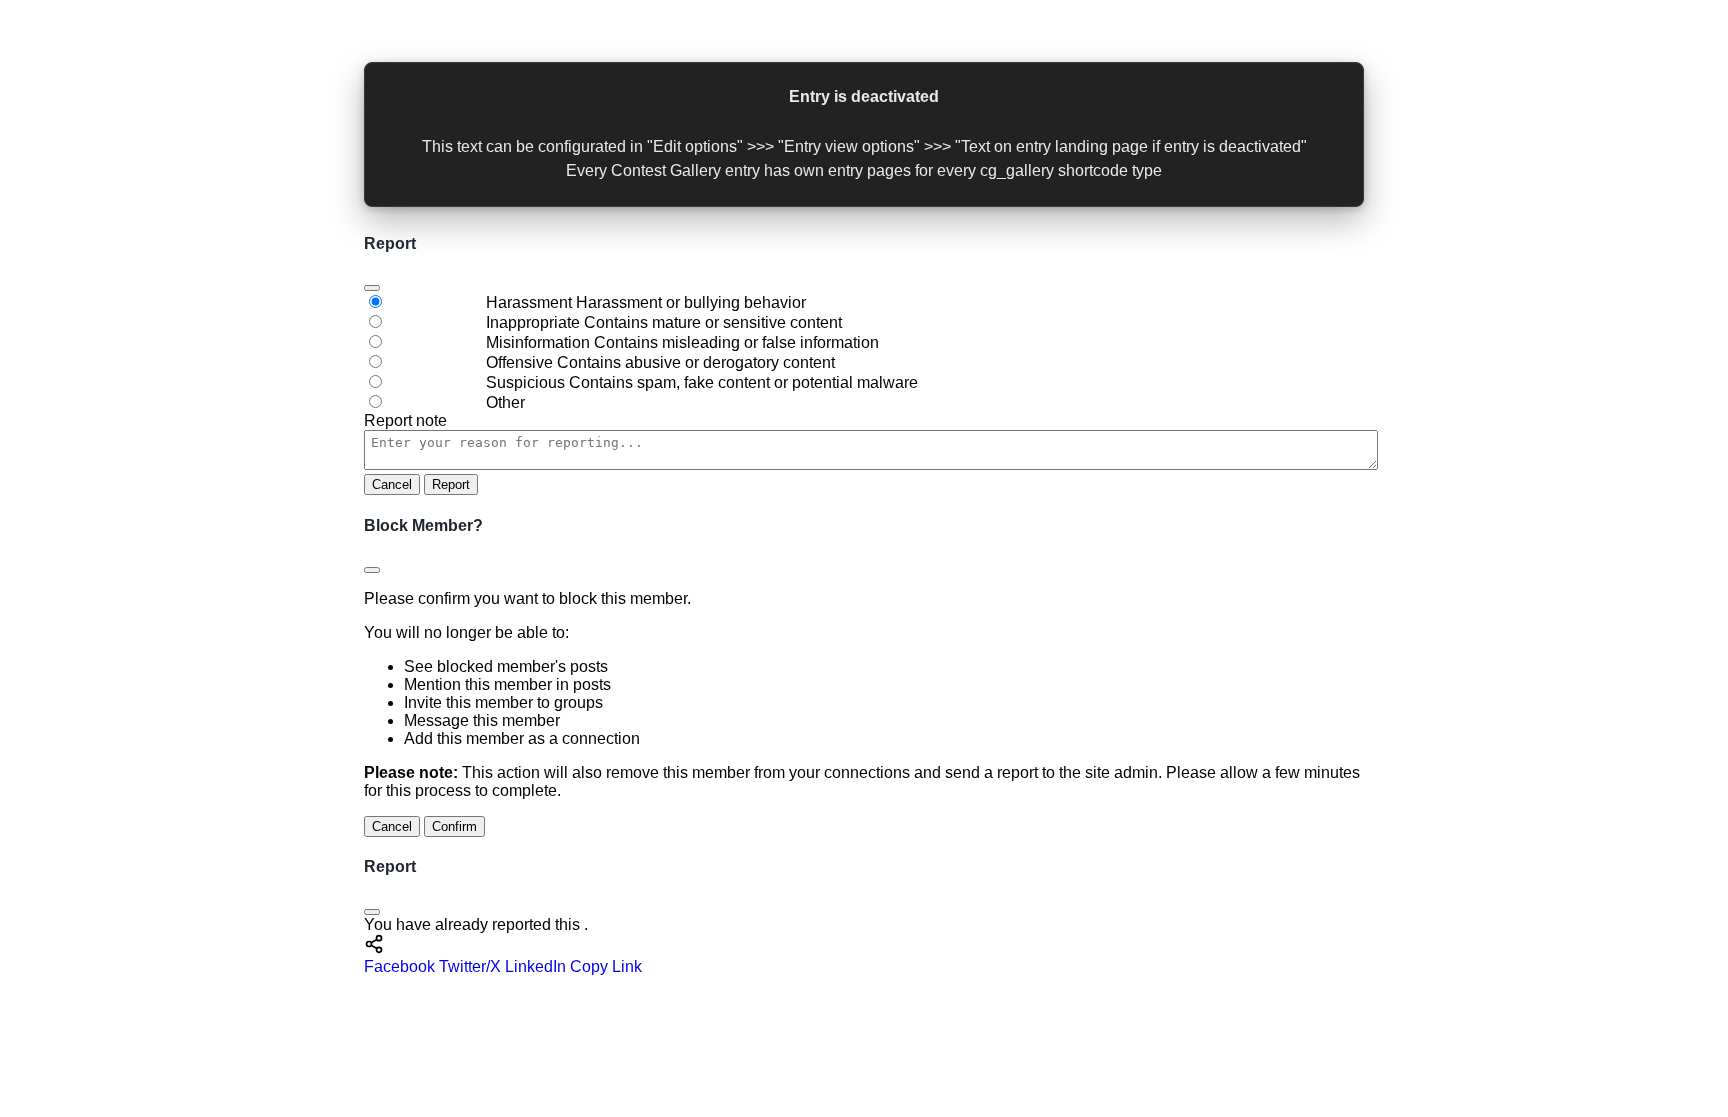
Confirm (454, 826)
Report (451, 484)
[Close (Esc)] (372, 288)
